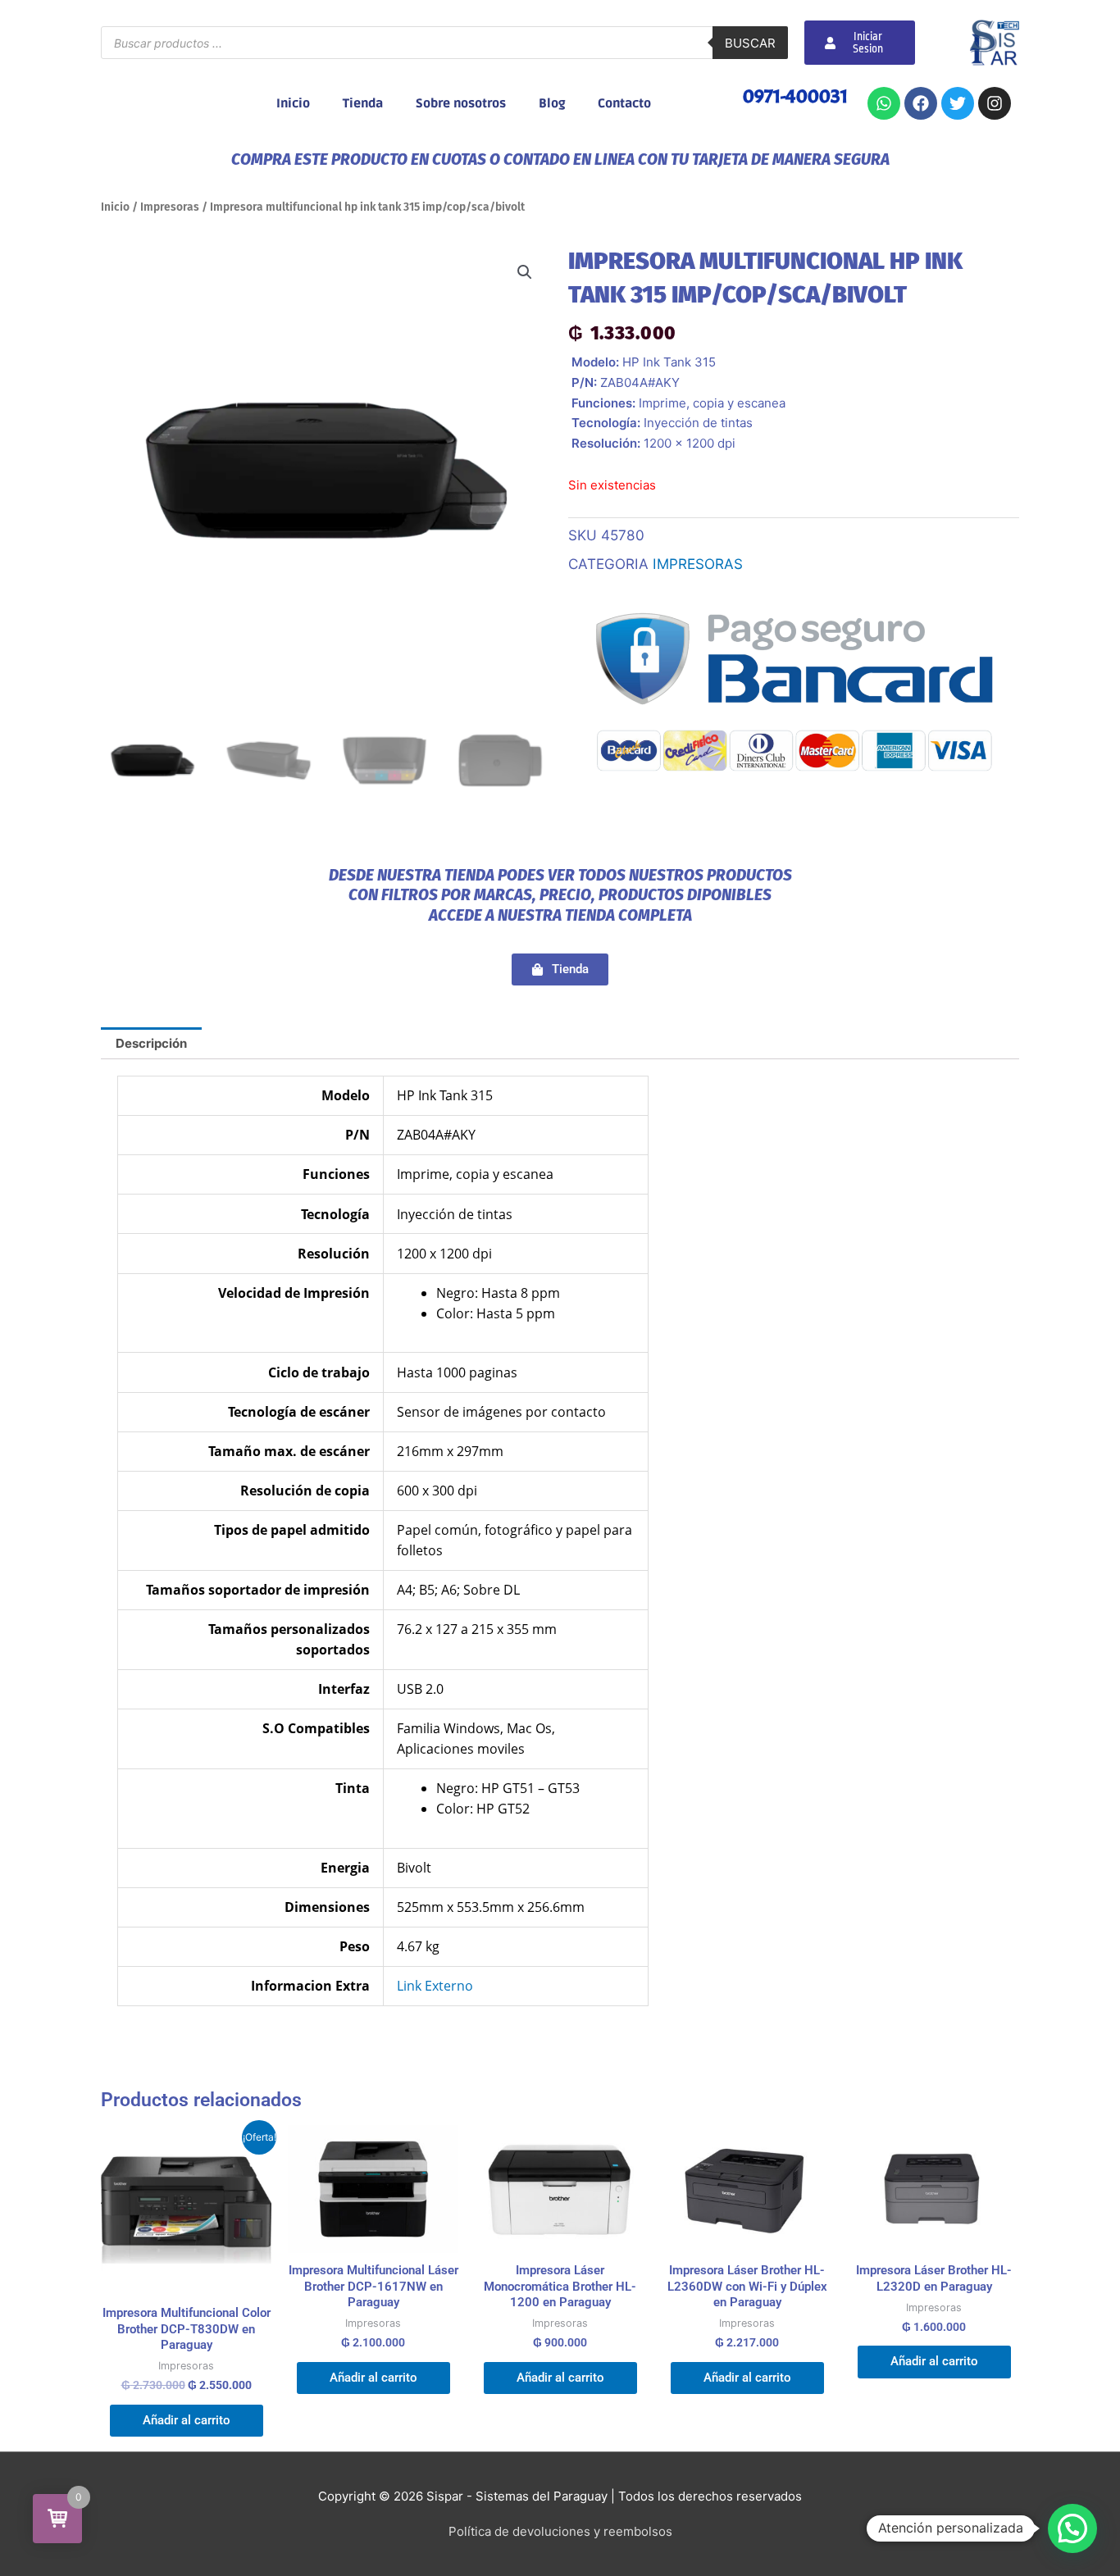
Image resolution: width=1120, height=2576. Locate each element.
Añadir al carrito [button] (187, 2420)
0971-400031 (795, 96)
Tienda (363, 103)
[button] (525, 272)
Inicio (293, 103)
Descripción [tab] (151, 1043)
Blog (552, 103)
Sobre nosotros (461, 103)
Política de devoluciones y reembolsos (560, 2531)
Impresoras (170, 207)
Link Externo (435, 1986)
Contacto (624, 103)
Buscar (750, 43)
